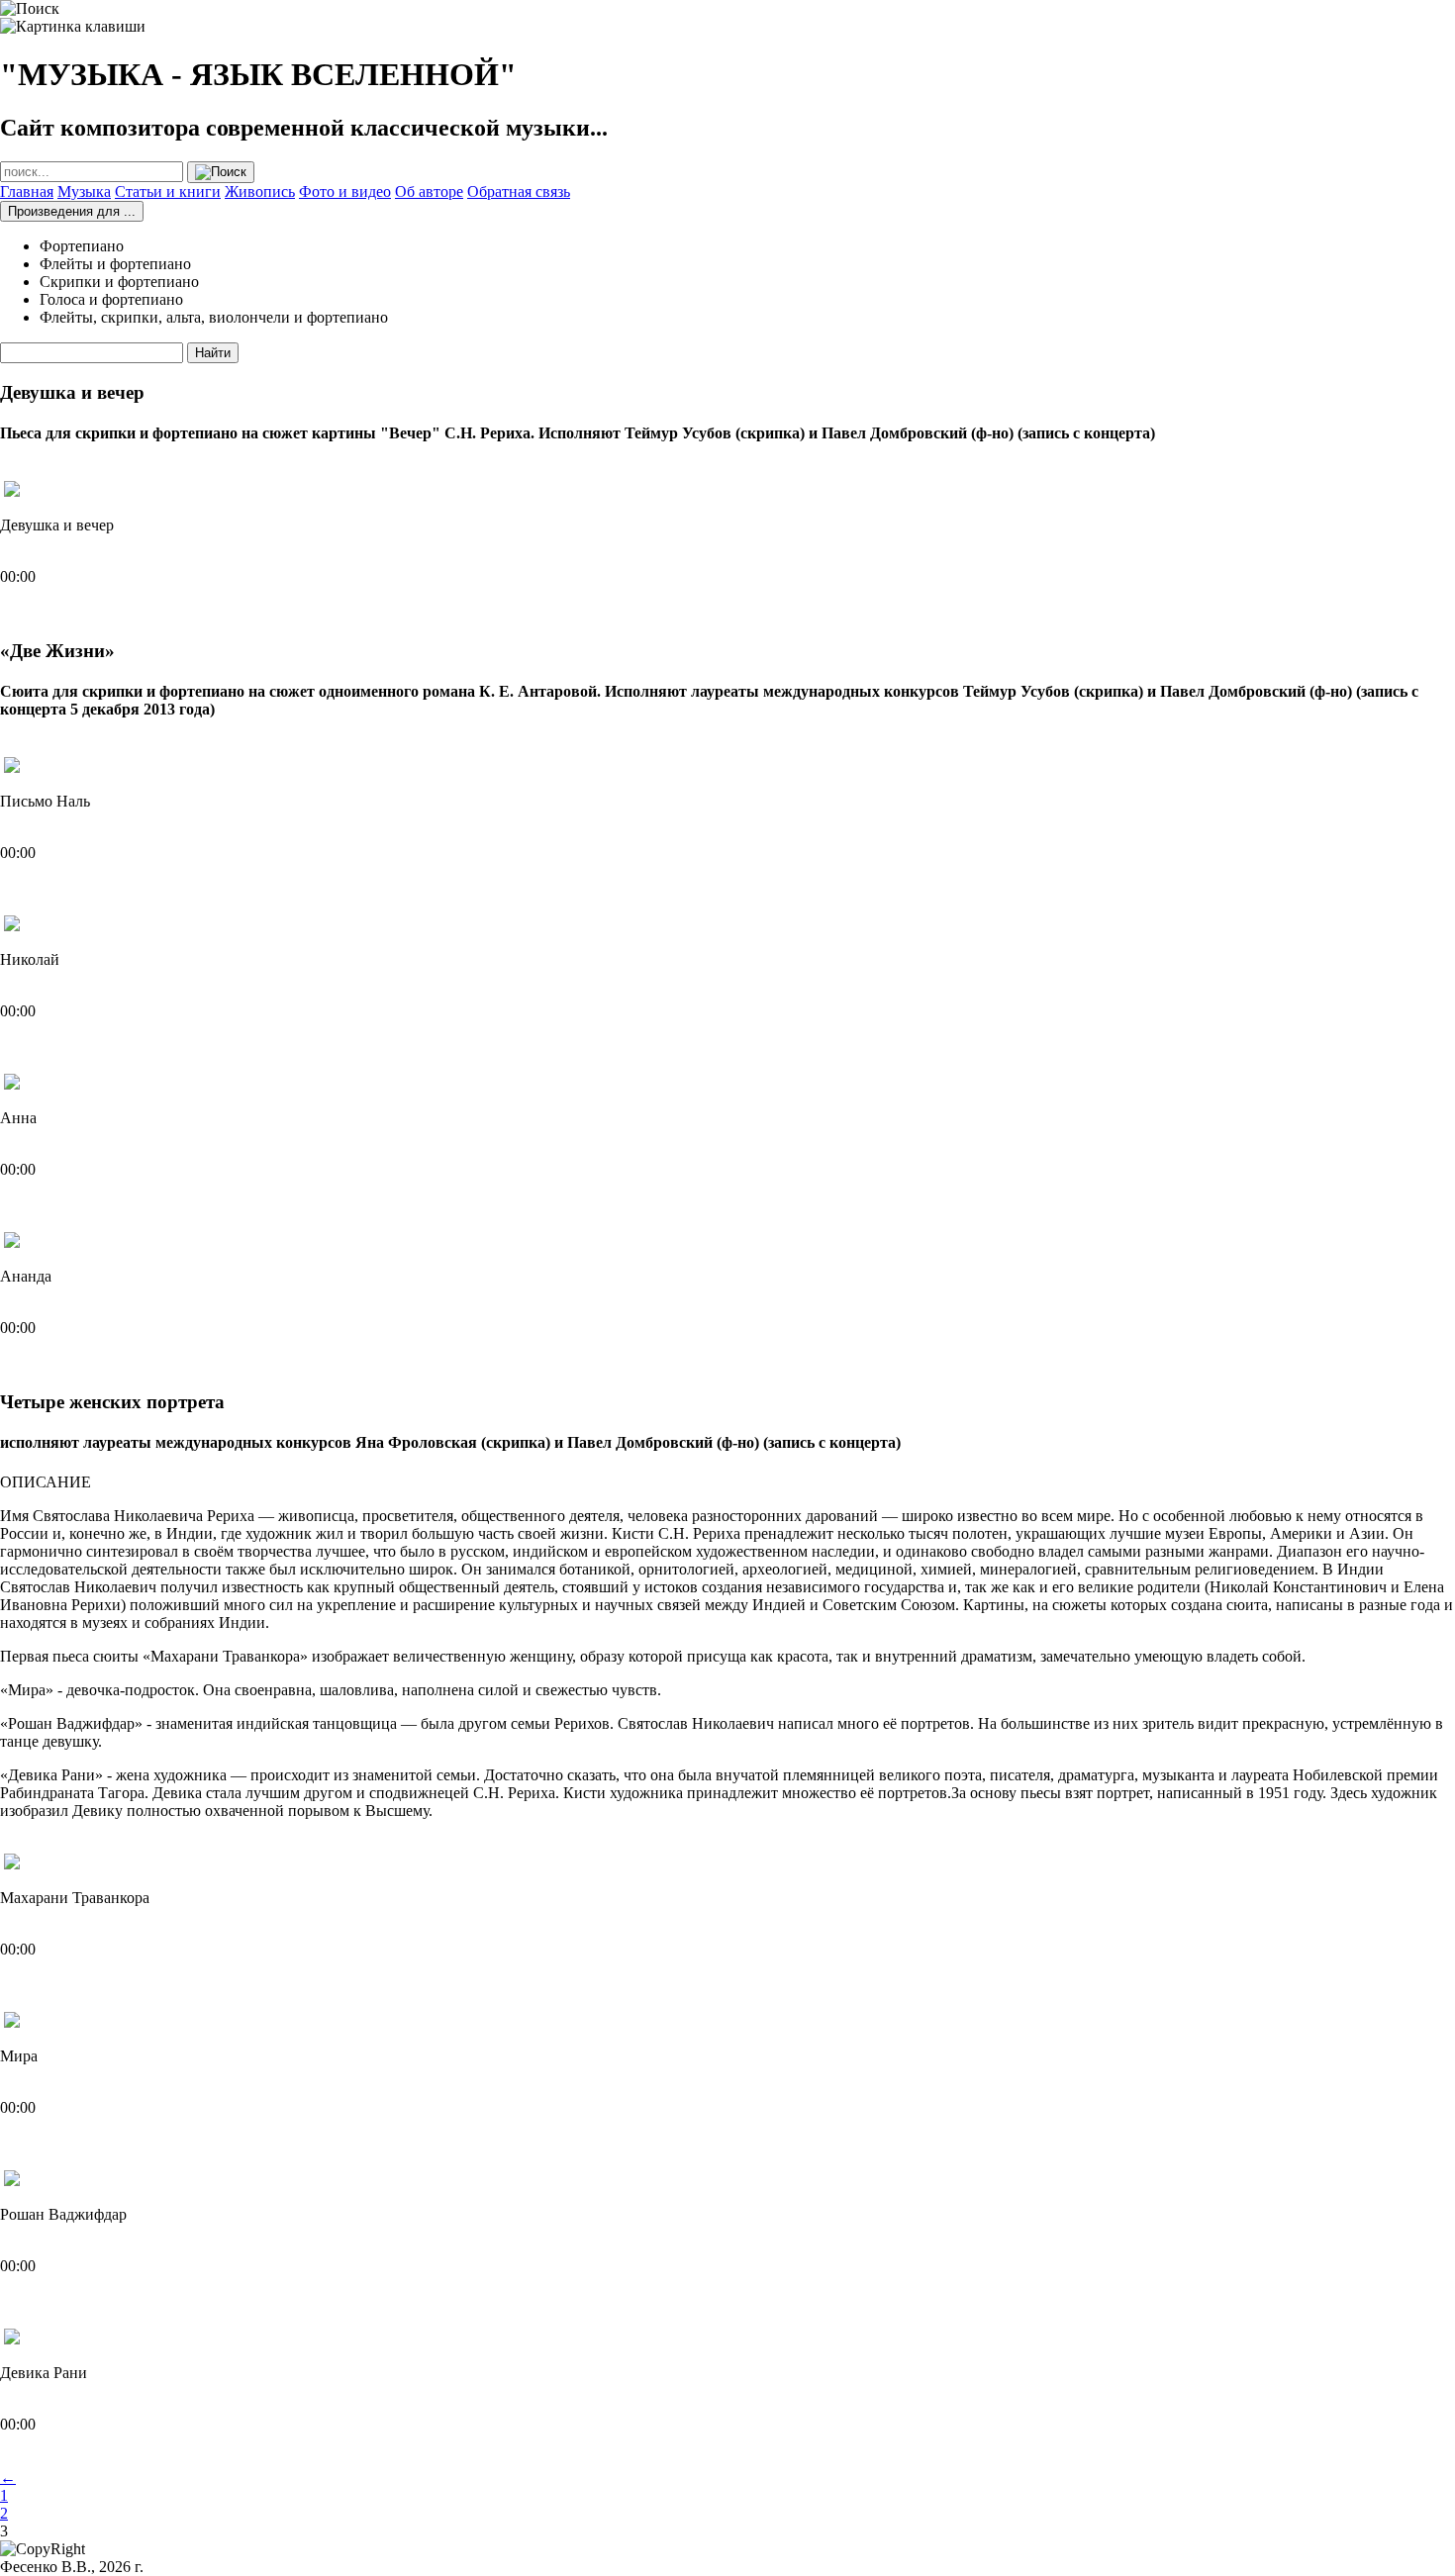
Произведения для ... (72, 211)
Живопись (260, 191)
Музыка (84, 191)
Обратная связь (519, 191)
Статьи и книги (168, 191)
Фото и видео (345, 191)
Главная (27, 191)
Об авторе (429, 191)
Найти (213, 353)
